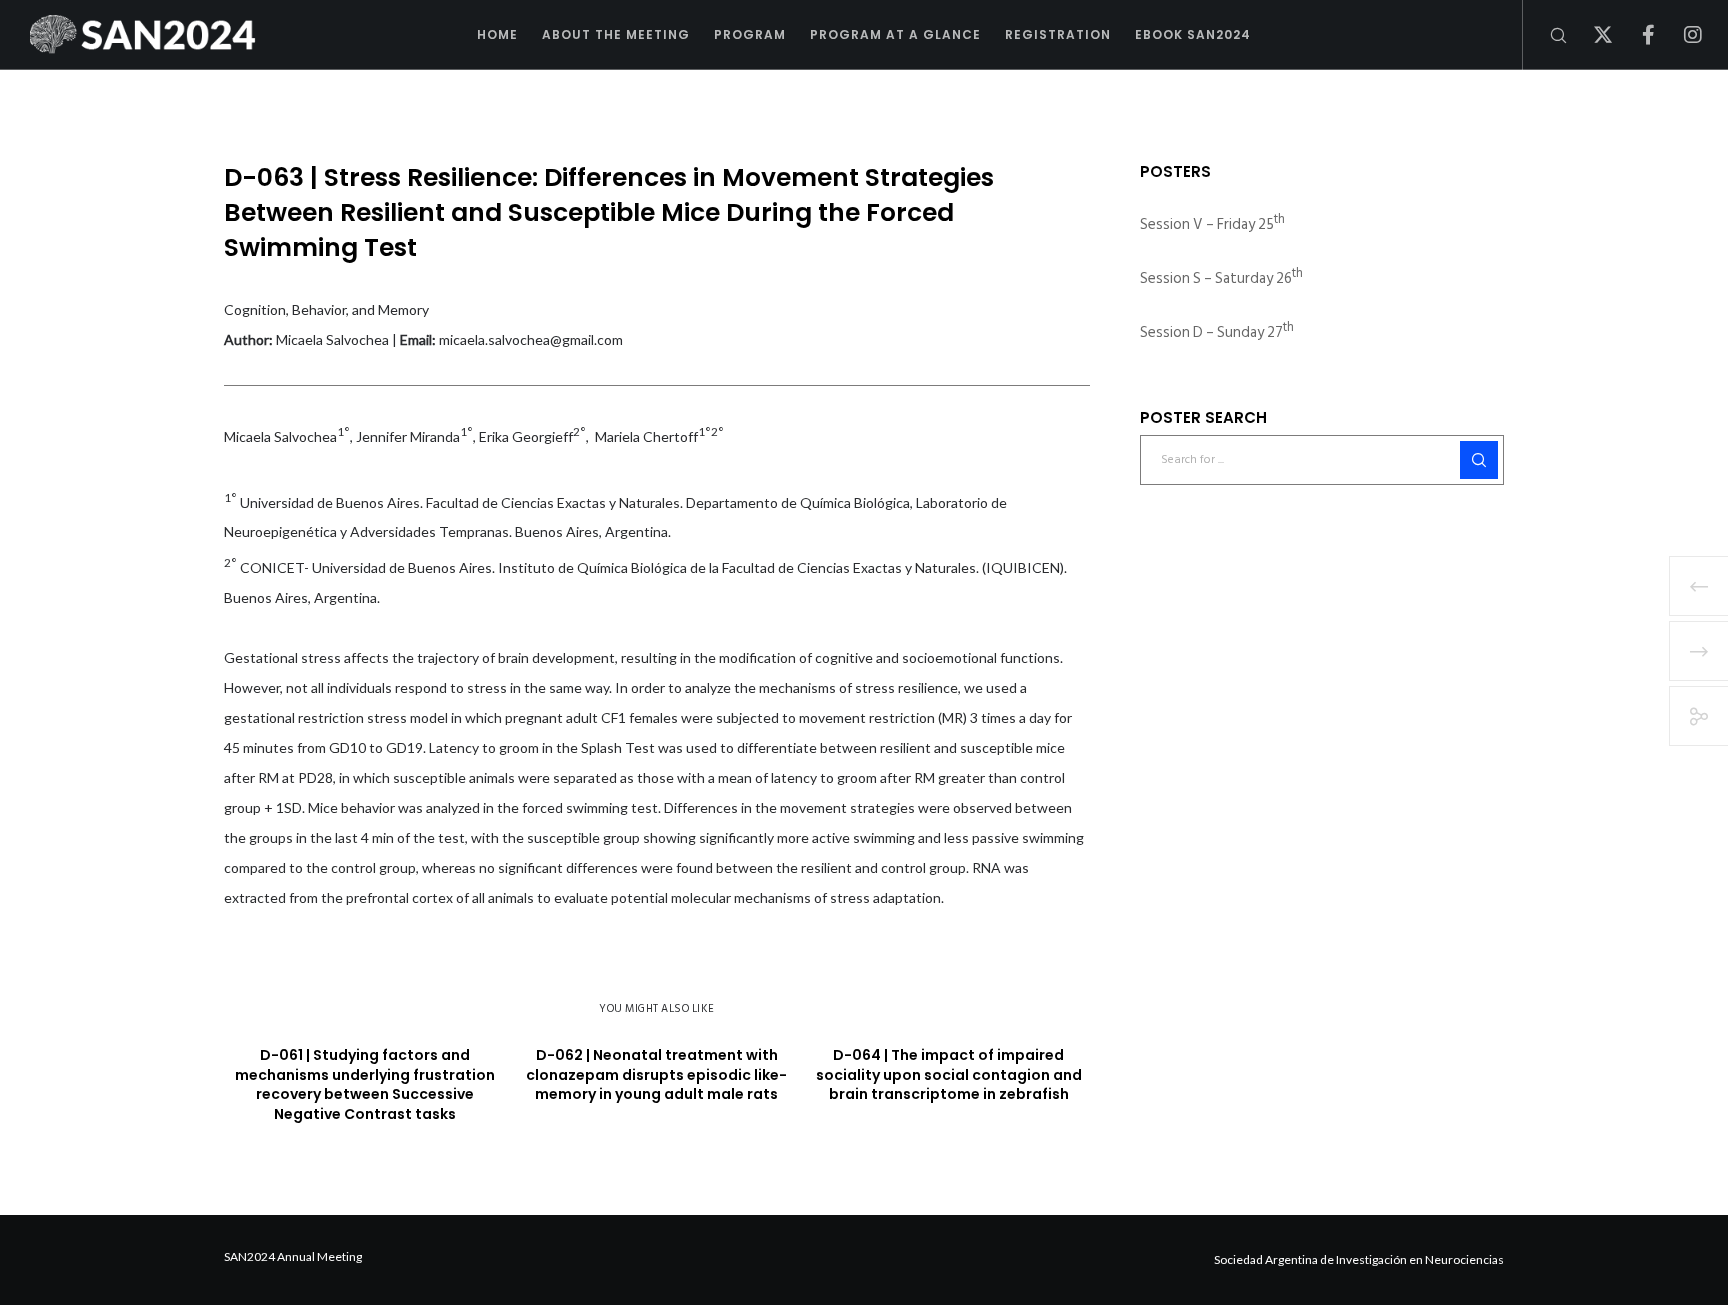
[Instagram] (1680, 35)
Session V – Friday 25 (1212, 224)
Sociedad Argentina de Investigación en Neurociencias (1359, 1259)
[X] (1590, 35)
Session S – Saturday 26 (1221, 278)
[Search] (1545, 35)
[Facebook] (1635, 35)
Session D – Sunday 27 (1217, 332)
